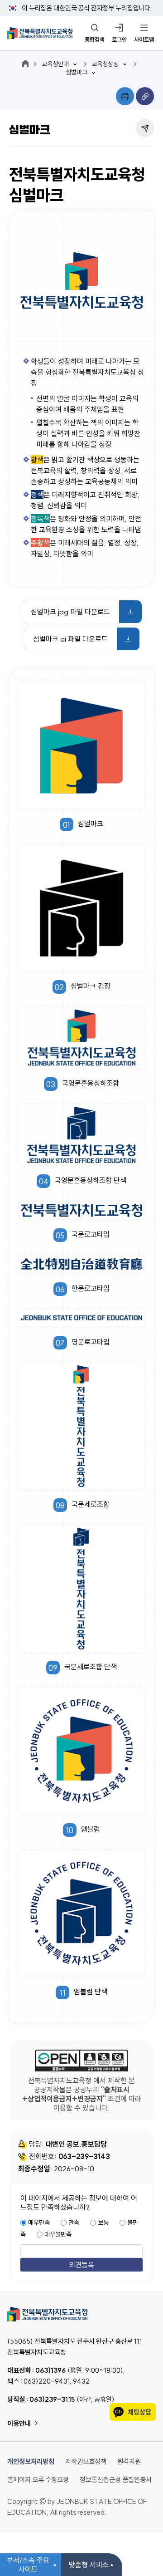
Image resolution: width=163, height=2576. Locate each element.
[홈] (25, 64)
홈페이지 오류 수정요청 (38, 2480)
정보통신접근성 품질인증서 (116, 2480)
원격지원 (129, 2461)
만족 (74, 2223)
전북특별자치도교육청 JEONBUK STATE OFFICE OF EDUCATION (40, 33)
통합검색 (95, 39)
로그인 (119, 39)
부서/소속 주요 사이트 (28, 2565)
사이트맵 (144, 39)
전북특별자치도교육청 (81, 2314)
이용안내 (19, 2423)
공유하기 (145, 128)
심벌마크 (77, 72)
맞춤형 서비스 (89, 2565)
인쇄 (125, 96)
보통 (103, 2223)
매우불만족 (58, 2234)
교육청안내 (55, 64)
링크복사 (145, 96)
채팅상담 (139, 2412)
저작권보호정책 (86, 2461)
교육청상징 (105, 64)
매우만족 (39, 2223)
